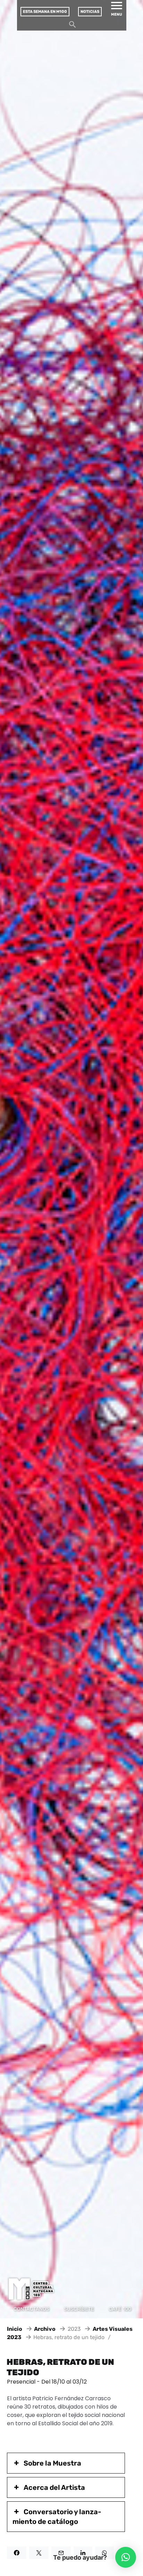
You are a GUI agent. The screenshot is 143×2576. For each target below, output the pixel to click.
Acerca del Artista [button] (54, 2487)
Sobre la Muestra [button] (52, 2463)
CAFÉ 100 (120, 2309)
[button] (126, 2557)
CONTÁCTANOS (31, 2309)
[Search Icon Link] (73, 26)
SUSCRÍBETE (79, 2309)
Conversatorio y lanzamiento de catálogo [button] (57, 2517)
